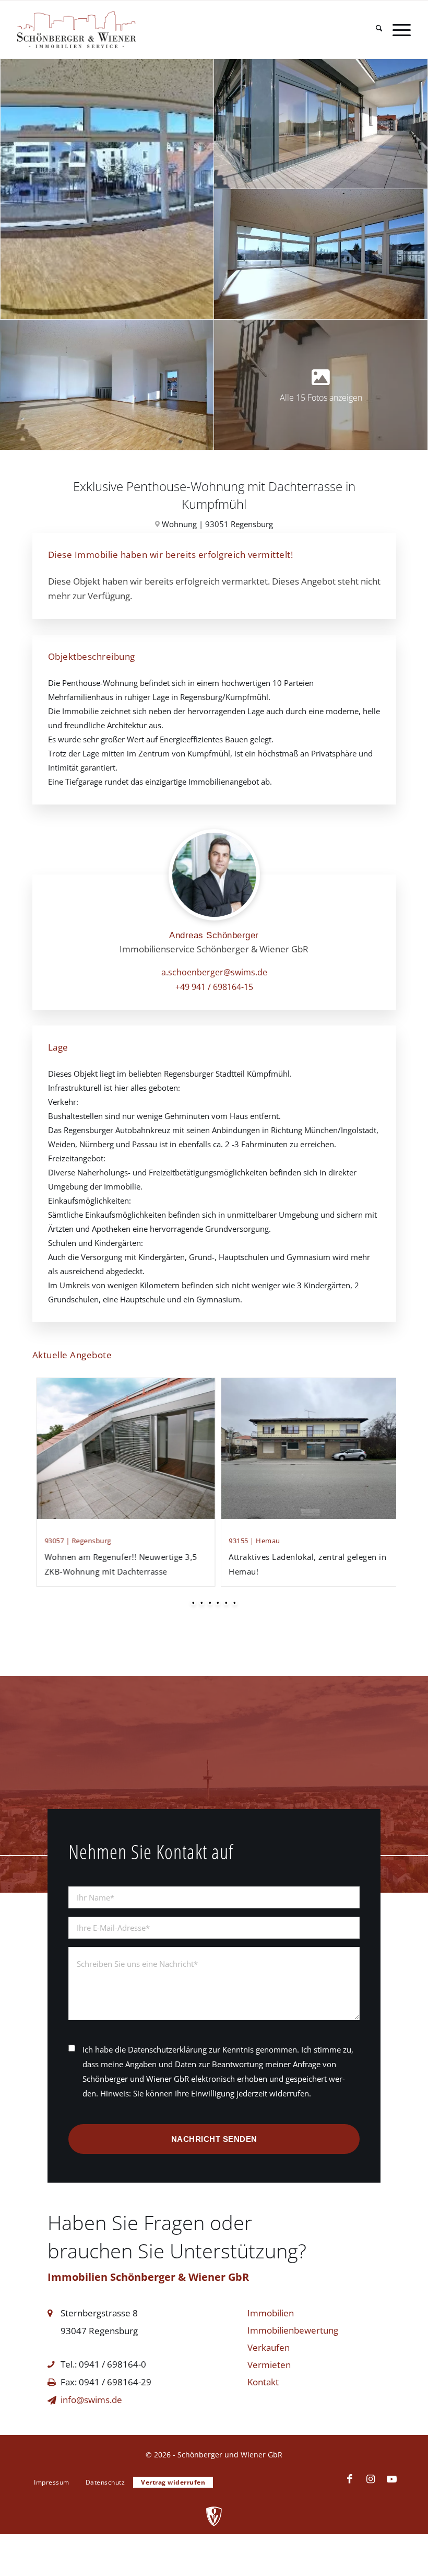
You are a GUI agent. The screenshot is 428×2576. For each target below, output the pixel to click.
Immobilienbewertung (293, 2330)
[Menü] (396, 30)
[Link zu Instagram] (371, 2479)
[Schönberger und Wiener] (102, 30)
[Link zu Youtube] (391, 2479)
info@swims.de (91, 2400)
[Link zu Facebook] (350, 2479)
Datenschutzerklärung (167, 2049)
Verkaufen (269, 2347)
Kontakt (263, 2382)
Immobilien (271, 2313)
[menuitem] (374, 30)
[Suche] (374, 30)
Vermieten (269, 2365)
